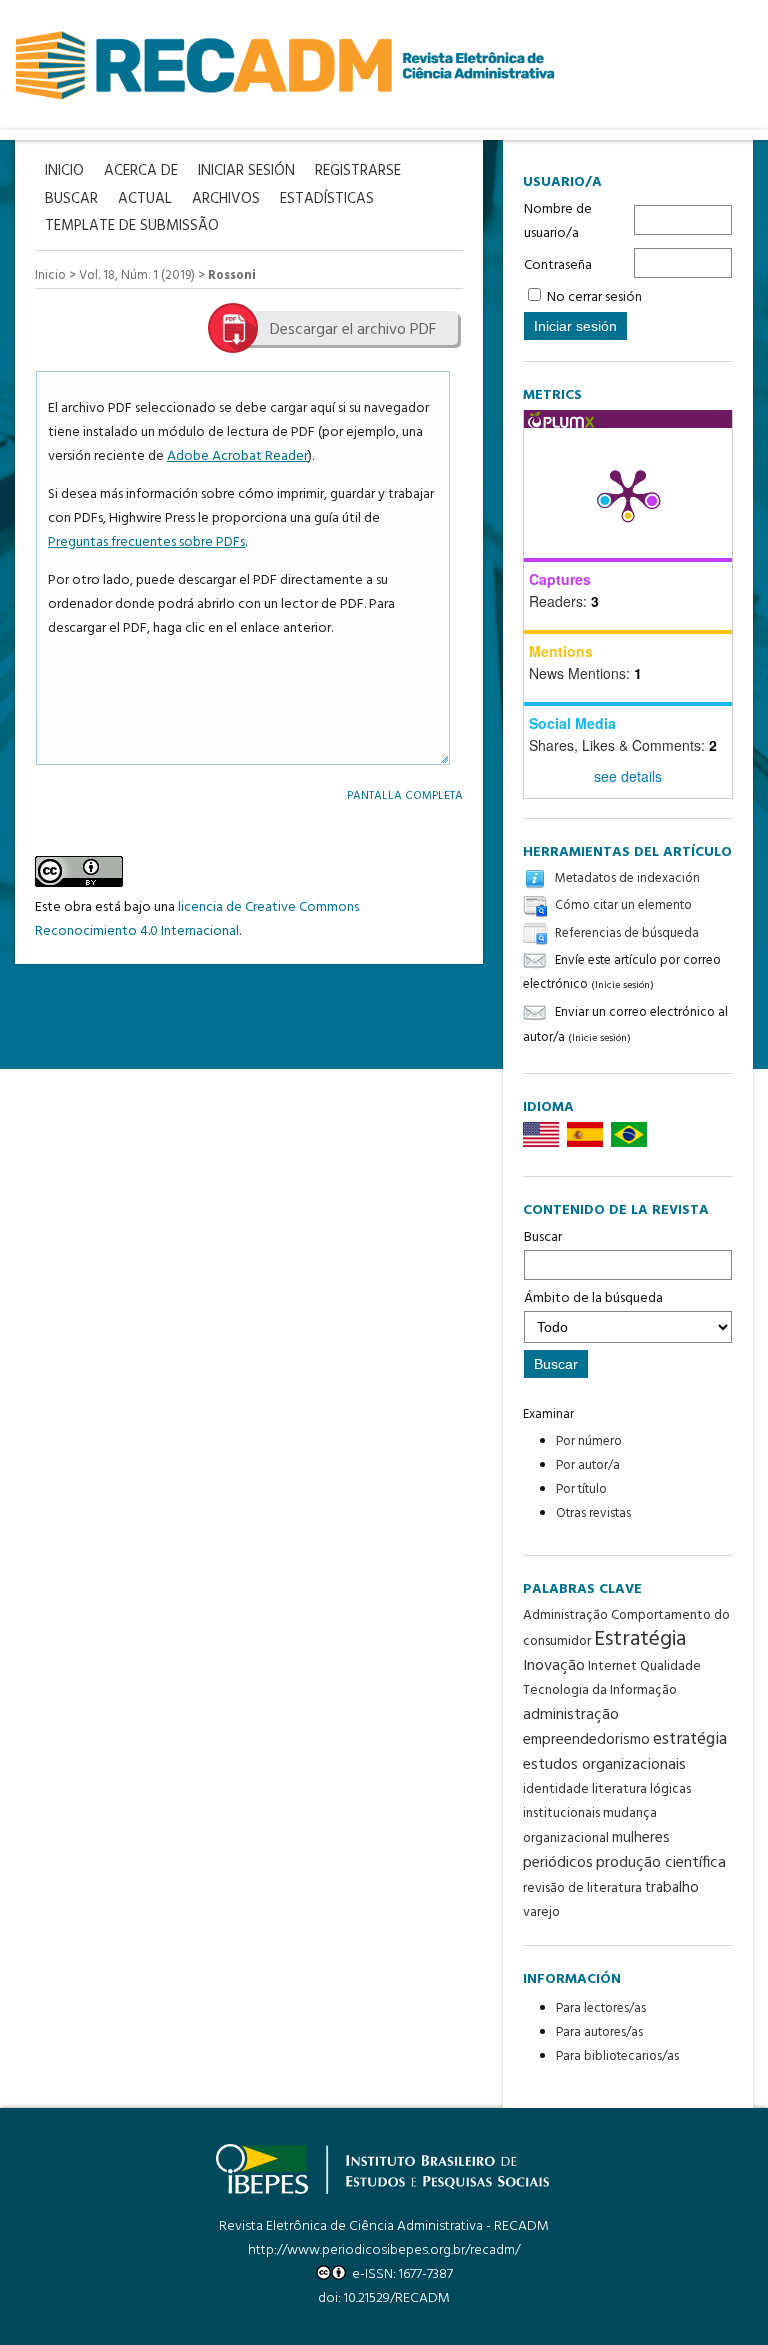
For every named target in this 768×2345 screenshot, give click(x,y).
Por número (589, 1441)
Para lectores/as (601, 2008)
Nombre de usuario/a (558, 221)
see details (628, 776)
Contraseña (558, 265)
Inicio (50, 275)
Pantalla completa (405, 795)
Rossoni (232, 275)
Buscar (543, 1237)
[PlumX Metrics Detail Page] (628, 493)
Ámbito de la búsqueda (593, 1298)
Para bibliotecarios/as (617, 2056)
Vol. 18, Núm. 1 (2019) (137, 275)
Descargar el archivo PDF (353, 330)
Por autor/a (588, 1465)
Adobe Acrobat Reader (237, 456)
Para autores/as (599, 2032)
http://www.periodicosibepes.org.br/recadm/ (384, 2250)
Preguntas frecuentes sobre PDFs (146, 542)
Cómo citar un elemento (623, 906)
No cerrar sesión (594, 297)
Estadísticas (327, 199)
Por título (581, 1489)
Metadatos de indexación (627, 878)
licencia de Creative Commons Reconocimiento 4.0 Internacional (197, 919)
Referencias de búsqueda (627, 933)
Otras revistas (593, 1513)
